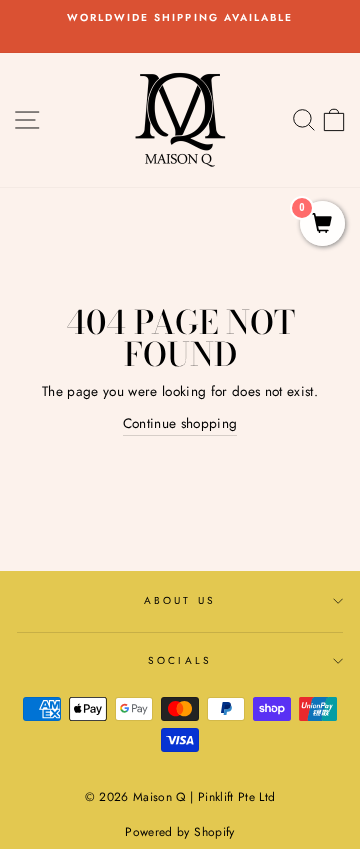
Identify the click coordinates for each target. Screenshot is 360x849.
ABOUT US (179, 600)
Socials (179, 660)
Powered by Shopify (179, 832)
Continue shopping (180, 423)
